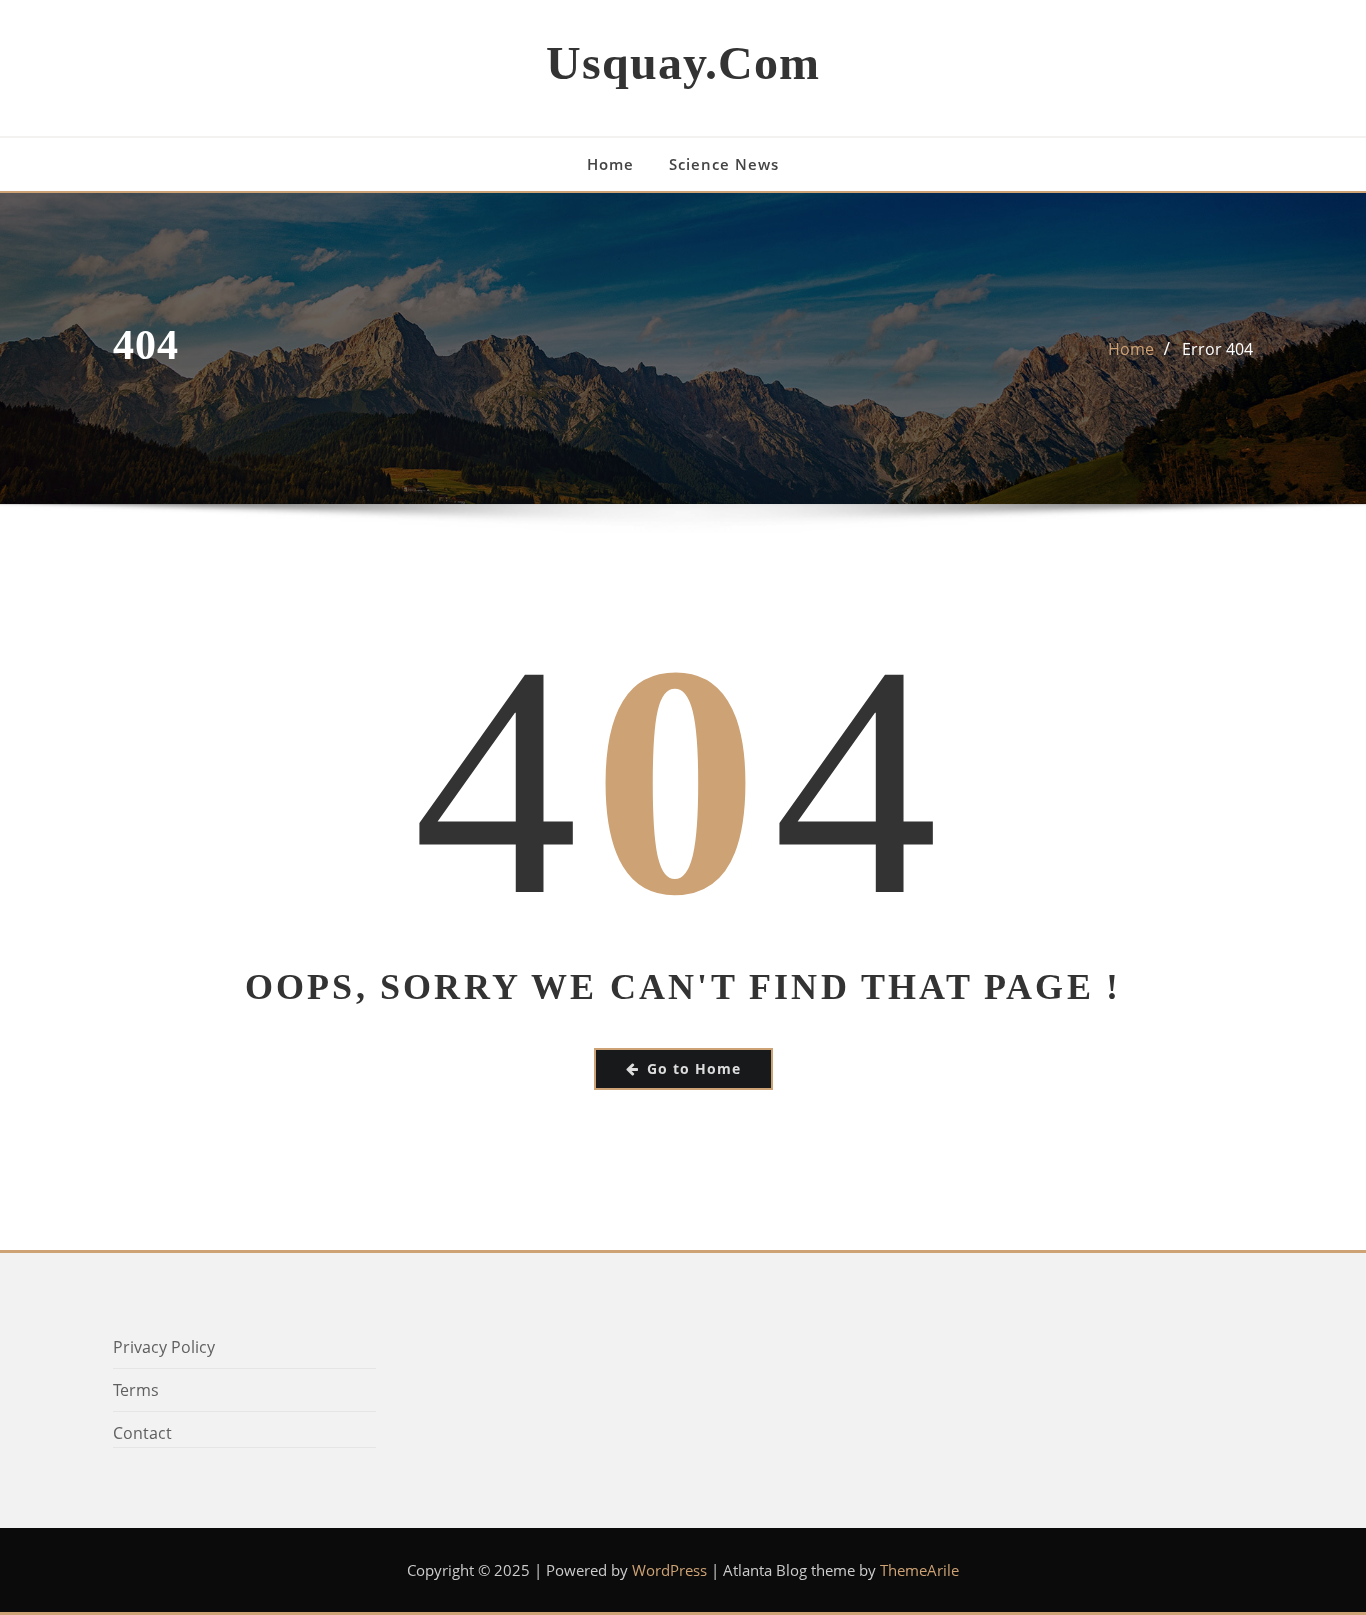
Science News (724, 164)
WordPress (669, 1570)
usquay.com (683, 62)
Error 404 (1217, 349)
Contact (142, 1433)
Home (610, 164)
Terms (136, 1390)
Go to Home (694, 1068)
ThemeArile (919, 1570)
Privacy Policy (164, 1347)
